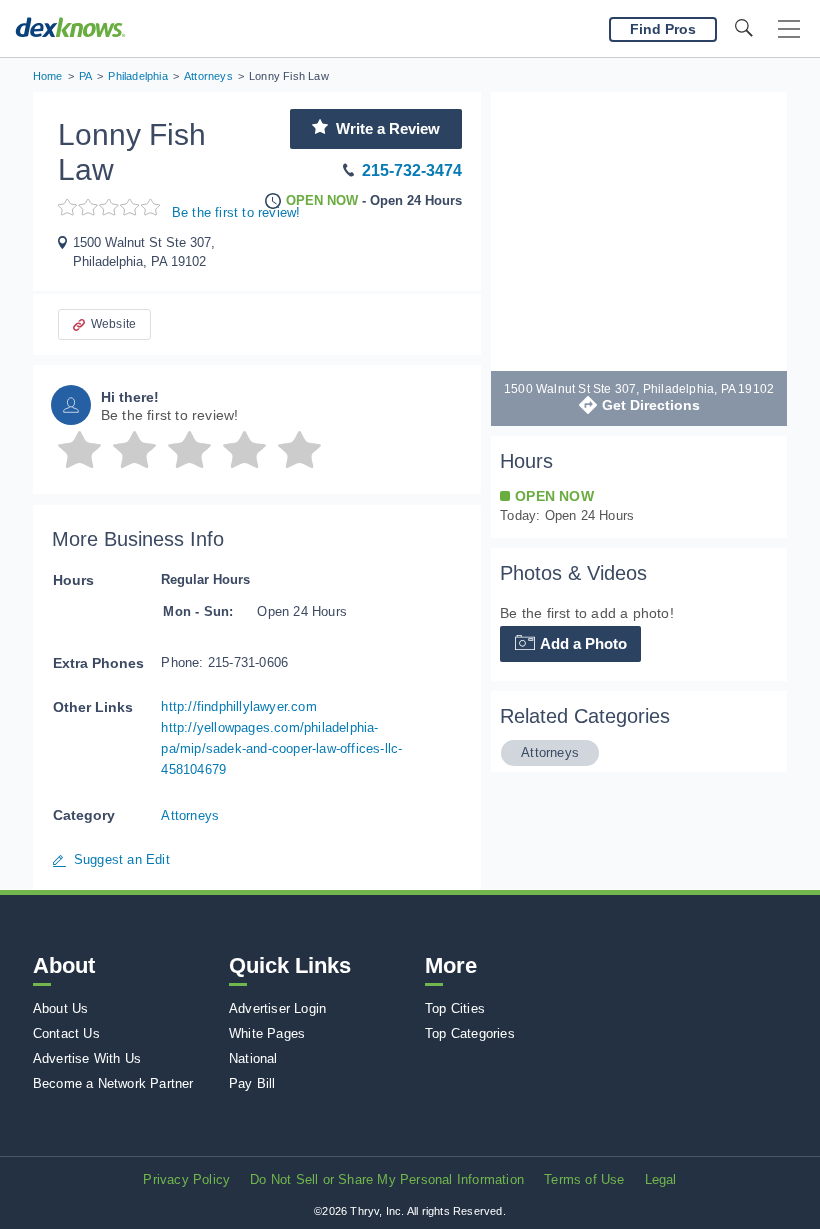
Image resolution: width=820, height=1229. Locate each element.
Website (113, 324)
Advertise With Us (87, 1058)
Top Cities (455, 1008)
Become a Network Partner (113, 1083)
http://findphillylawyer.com (238, 706)
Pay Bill (252, 1083)
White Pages (267, 1033)
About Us (61, 1008)
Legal (661, 1179)
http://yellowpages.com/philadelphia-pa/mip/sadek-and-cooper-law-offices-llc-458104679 (281, 748)
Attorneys (190, 815)
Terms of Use (584, 1179)
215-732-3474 (412, 170)
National (253, 1058)
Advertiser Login (277, 1008)
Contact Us (66, 1033)
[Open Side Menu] (789, 29)
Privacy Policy (186, 1179)
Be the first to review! (236, 212)
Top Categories (470, 1033)
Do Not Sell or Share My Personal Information (387, 1179)
